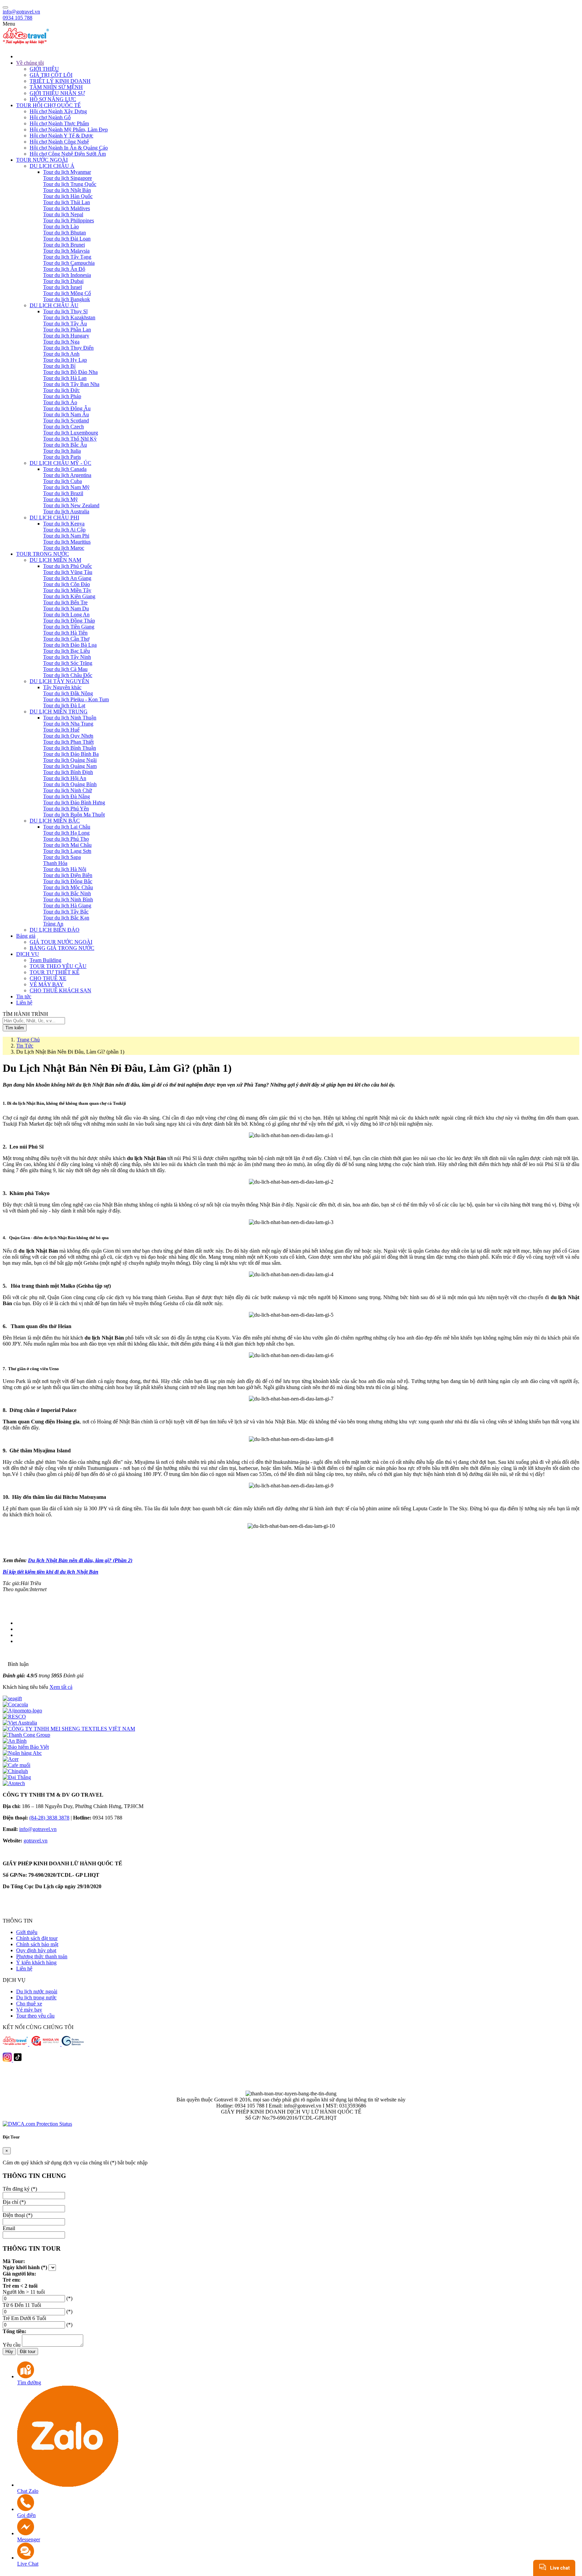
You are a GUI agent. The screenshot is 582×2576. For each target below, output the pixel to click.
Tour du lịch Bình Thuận (70, 748)
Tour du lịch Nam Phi (66, 536)
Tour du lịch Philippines (69, 220)
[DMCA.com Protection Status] (37, 2124)
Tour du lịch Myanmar (67, 172)
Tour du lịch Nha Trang (68, 724)
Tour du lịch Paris (62, 457)
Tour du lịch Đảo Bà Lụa (70, 645)
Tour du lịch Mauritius (67, 542)
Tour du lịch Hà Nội (65, 869)
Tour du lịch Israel (62, 287)
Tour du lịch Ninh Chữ (68, 790)
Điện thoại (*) (18, 2215)
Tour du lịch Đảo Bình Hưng (74, 802)
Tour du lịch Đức (61, 390)
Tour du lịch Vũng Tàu (68, 572)
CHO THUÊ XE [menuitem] (48, 978)
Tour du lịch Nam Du (66, 608)
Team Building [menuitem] (45, 960)
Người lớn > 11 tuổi (24, 2292)
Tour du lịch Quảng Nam (70, 766)
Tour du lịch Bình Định (68, 772)
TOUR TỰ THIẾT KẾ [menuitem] (55, 972)
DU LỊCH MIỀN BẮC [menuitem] (55, 821)
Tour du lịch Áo (60, 402)
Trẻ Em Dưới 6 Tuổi (24, 2318)
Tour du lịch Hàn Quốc (68, 196)
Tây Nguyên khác (62, 687)
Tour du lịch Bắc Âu (65, 445)
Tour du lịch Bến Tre (65, 602)
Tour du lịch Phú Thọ (66, 839)
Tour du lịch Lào (61, 227)
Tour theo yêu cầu (35, 2016)
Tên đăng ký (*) (20, 2189)
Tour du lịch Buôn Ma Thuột (74, 815)
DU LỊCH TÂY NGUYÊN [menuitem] (59, 681)
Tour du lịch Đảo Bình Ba (71, 754)
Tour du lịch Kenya (64, 524)
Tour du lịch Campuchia (69, 263)
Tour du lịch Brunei (64, 245)
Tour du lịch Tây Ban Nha (71, 384)
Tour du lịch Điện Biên (68, 875)
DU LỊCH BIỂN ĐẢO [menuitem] (55, 930)
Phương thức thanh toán (42, 1956)
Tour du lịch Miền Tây (67, 590)
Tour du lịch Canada (65, 469)
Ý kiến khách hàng (36, 1962)
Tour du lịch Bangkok (67, 299)
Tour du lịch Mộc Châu (68, 887)
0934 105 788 (18, 18)
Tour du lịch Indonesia (67, 275)
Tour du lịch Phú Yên (66, 809)
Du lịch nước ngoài (37, 1991)
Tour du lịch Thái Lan (67, 202)
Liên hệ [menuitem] (24, 1003)
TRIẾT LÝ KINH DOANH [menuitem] (60, 81)
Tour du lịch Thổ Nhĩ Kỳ (70, 439)
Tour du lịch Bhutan (64, 233)
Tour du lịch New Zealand (71, 505)
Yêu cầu (12, 2345)
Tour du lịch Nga (61, 342)
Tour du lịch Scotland (66, 421)
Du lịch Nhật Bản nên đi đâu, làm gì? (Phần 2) (80, 1560)
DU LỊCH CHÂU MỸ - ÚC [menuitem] (60, 463)
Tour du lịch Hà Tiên (65, 633)
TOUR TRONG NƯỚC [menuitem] (43, 554)
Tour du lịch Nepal (63, 214)
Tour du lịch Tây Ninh (67, 657)
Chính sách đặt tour (37, 1938)
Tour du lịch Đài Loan (67, 239)
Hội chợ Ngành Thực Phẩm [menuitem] (59, 123)
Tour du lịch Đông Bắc (68, 881)
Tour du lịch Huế (61, 730)
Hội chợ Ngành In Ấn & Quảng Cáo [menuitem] (69, 148)
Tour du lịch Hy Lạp (65, 360)
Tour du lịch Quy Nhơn (68, 736)
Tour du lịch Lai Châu (67, 827)
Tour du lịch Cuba (62, 481)
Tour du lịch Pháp (62, 396)
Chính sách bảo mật (37, 1944)
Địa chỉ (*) (14, 2202)
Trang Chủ (28, 1040)
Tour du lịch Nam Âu (66, 414)
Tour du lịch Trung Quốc (70, 184)
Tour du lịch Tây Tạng (67, 257)
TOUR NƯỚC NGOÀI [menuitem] (42, 160)
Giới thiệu (27, 1932)
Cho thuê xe (29, 2004)
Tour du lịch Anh (61, 354)
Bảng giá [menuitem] (26, 936)
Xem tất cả (61, 1687)
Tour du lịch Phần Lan (67, 330)
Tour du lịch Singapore (68, 178)
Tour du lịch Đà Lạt (64, 705)
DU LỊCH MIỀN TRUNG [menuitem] (59, 712)
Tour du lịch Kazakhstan (69, 317)
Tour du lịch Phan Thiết (68, 742)
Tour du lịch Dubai (63, 281)
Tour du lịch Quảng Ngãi (70, 760)
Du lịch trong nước (36, 1998)
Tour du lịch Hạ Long (66, 833)
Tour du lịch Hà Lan (65, 378)
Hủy (9, 2352)
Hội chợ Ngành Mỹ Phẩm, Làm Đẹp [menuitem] (69, 130)
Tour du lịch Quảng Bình (70, 784)
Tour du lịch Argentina (67, 475)
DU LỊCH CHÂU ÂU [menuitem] (54, 305)
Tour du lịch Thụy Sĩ (65, 311)
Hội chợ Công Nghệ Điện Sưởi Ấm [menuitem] (68, 154)
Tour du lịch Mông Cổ (67, 293)
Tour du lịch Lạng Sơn (67, 851)
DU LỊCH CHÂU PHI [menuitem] (54, 518)
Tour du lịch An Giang (67, 578)
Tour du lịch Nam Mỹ (66, 487)
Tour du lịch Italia (62, 451)
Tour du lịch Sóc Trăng (68, 663)
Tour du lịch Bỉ (59, 366)
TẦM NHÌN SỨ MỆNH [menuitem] (56, 87)
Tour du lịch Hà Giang (67, 906)
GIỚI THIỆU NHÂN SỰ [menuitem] (57, 93)
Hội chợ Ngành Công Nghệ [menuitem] (59, 142)
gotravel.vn (36, 1841)
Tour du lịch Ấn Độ (64, 269)
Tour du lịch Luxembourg (71, 433)
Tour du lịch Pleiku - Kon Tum (76, 699)
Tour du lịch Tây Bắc (66, 912)
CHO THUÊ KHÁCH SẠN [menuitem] (60, 990)
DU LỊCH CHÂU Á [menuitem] (52, 166)
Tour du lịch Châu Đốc (68, 675)
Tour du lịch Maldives (67, 208)
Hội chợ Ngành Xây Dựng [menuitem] (58, 111)
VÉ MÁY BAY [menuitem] (47, 984)
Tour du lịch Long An (66, 615)
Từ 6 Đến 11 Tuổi (22, 2305)
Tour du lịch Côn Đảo (67, 584)
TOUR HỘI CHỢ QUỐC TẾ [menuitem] (48, 105)
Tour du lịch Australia (66, 511)
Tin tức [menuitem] (24, 996)
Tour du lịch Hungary (66, 336)
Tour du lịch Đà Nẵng (67, 796)
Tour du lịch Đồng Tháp (69, 621)
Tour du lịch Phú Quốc (68, 566)
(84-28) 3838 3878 (49, 1818)
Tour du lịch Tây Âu (65, 324)
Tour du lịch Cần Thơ (66, 639)
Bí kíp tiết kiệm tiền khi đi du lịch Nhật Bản (51, 1572)
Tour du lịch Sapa (62, 857)
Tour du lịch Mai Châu (67, 845)
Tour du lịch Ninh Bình (68, 899)
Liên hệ (24, 1969)
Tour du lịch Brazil (63, 493)
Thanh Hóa (55, 863)
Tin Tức (25, 1046)
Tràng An (53, 924)
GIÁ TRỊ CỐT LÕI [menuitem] (51, 75)
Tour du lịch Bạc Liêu (67, 651)
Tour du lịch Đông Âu (67, 408)
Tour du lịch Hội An (65, 778)
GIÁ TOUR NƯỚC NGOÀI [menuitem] (61, 942)
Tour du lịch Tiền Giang (69, 627)
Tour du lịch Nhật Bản (67, 190)
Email (9, 2228)
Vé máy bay (29, 2010)
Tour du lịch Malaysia (66, 251)
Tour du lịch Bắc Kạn (66, 918)
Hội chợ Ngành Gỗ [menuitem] (50, 117)
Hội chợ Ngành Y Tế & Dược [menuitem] (61, 136)
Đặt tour (28, 2352)
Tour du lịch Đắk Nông (68, 693)
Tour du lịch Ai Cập (64, 530)
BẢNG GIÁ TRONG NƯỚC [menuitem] (62, 948)
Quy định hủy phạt (36, 1950)
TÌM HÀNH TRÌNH (25, 1014)
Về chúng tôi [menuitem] (30, 63)
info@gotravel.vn (21, 12)
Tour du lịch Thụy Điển (68, 348)
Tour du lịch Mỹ (60, 499)
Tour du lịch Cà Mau (65, 669)
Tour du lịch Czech (63, 427)
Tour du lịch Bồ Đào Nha (70, 372)
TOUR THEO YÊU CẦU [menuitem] (58, 966)
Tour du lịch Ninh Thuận (70, 718)
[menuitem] (298, 56)
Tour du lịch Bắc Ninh (67, 893)
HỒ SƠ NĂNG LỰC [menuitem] (53, 99)
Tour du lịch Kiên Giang (69, 596)
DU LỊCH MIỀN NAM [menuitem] (55, 560)
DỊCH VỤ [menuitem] (28, 954)
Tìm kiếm (15, 1028)
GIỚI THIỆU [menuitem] (44, 69)
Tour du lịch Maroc (64, 548)
